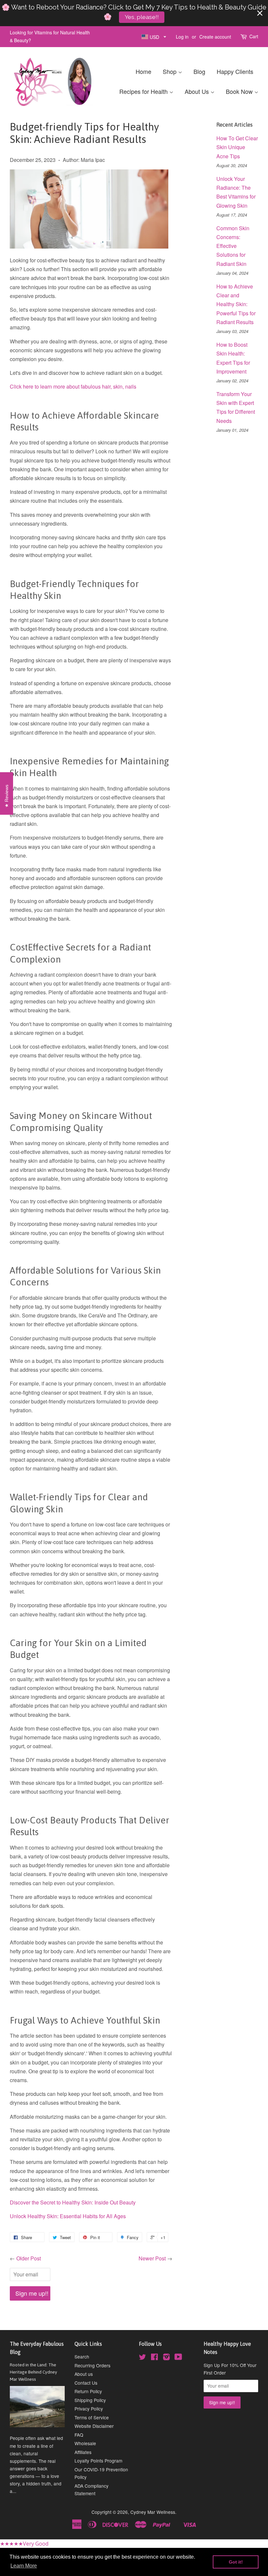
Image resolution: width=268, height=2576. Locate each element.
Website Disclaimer (94, 2426)
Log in (182, 37)
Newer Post (152, 2258)
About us (84, 2374)
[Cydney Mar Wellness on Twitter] (142, 2358)
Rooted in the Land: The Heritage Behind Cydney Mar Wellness (33, 2372)
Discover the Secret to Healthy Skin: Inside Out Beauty (73, 2202)
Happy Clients (235, 71)
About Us (198, 91)
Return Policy (88, 2391)
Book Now (240, 91)
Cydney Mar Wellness (153, 2512)
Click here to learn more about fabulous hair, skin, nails (73, 386)
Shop (170, 71)
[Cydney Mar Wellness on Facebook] (154, 2358)
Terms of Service (92, 2417)
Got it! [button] (236, 2562)
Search (82, 2357)
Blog (199, 71)
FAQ (79, 2435)
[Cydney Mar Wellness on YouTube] (178, 2358)
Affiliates (83, 2452)
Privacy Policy (89, 2409)
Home (143, 71)
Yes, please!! (142, 17)
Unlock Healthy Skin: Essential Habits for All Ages (68, 2216)
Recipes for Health (144, 91)
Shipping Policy (90, 2400)
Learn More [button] (24, 2566)
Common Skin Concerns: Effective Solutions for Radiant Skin (233, 246)
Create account (215, 37)
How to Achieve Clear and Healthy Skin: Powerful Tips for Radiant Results (236, 304)
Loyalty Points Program (98, 2461)
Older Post (29, 2258)
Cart (254, 36)
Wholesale (85, 2443)
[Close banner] (260, 13)
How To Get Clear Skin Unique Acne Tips (237, 147)
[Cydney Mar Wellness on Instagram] (166, 2358)
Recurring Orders (92, 2365)
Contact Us (86, 2383)
